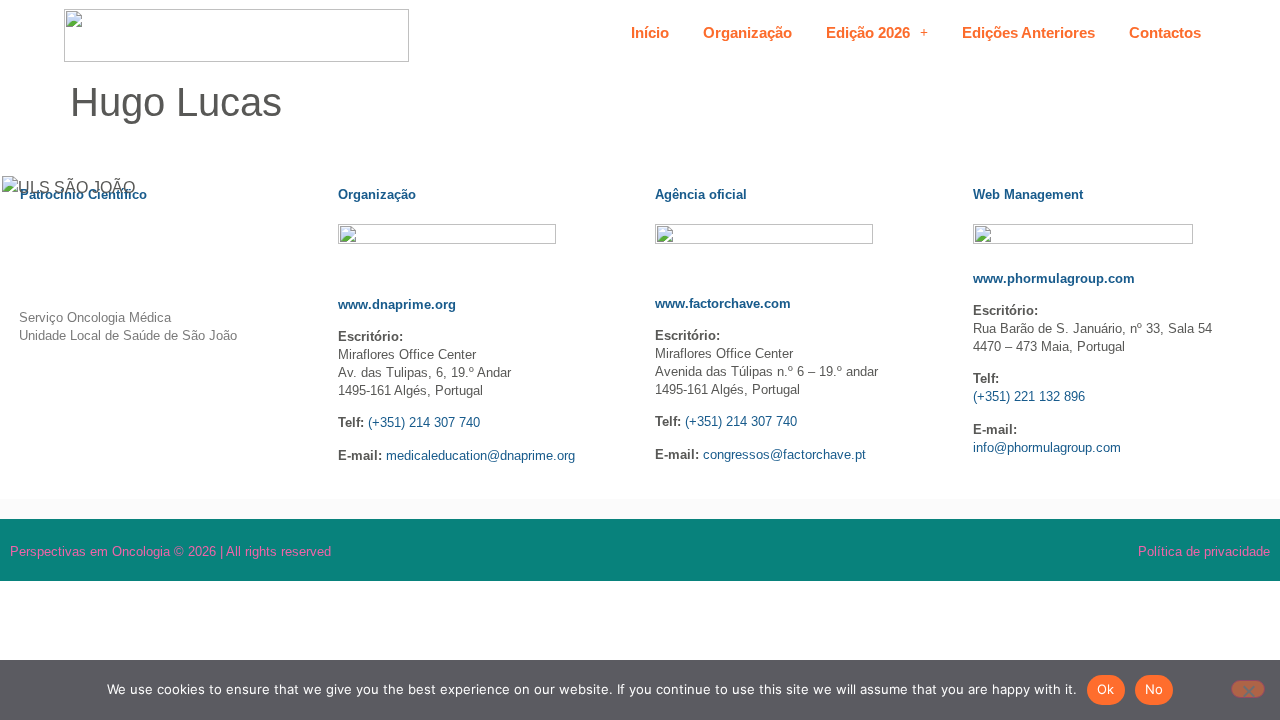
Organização (747, 32)
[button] (877, 32)
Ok (1106, 689)
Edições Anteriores (1028, 32)
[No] (1248, 689)
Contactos (1165, 32)
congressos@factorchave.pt (784, 454)
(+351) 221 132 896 (1029, 396)
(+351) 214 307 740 (424, 422)
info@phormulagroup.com (1047, 447)
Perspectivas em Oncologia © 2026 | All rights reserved (170, 551)
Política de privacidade (1204, 551)
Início (650, 32)
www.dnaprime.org (397, 304)
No (1154, 689)
